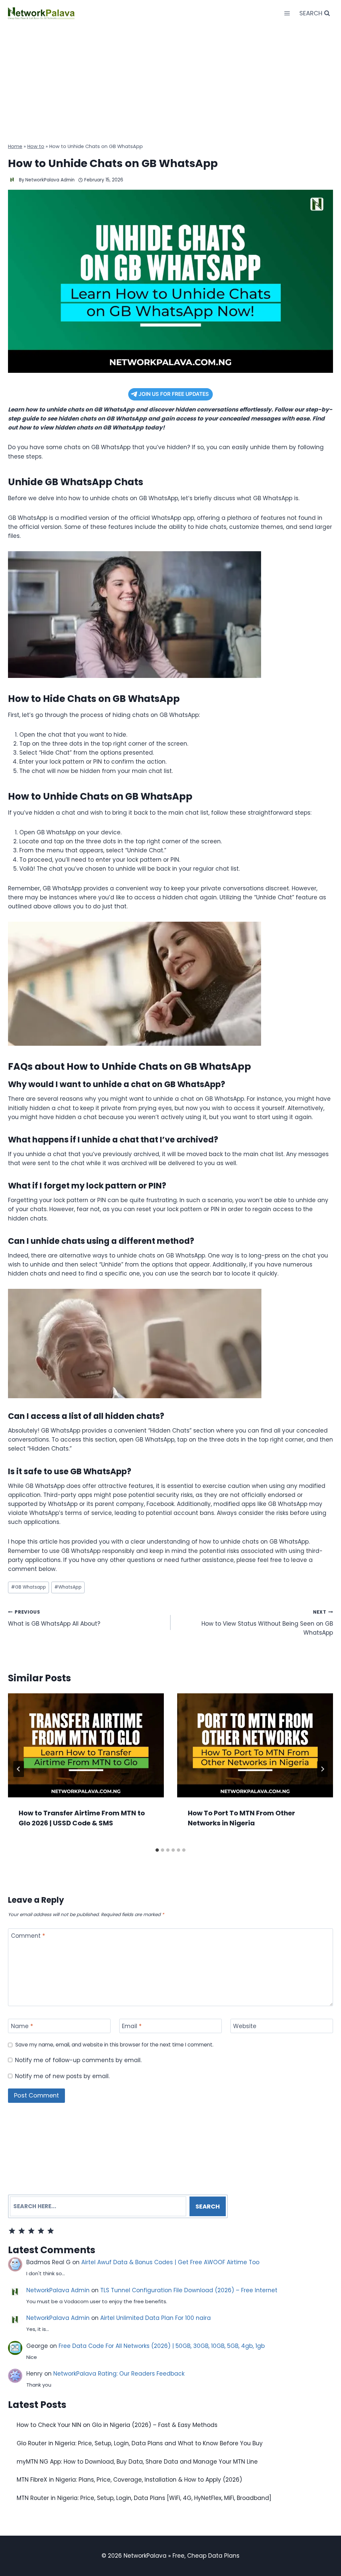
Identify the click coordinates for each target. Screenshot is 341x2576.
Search (208, 2206)
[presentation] (86, 1745)
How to (36, 146)
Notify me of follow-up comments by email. (78, 2060)
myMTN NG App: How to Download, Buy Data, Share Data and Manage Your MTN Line (137, 2462)
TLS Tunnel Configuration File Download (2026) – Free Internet (189, 2290)
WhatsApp (68, 1587)
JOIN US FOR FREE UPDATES (174, 394)
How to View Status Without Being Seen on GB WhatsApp (267, 1623)
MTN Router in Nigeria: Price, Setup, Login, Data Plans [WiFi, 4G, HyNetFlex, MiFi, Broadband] (144, 2498)
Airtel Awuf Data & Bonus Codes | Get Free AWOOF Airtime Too (170, 2262)
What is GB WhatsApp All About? (54, 1618)
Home (15, 146)
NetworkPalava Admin (50, 180)
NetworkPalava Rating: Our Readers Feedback (119, 2374)
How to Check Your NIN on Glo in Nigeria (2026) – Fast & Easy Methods (117, 2425)
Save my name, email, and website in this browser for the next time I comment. (114, 2045)
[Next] (322, 1769)
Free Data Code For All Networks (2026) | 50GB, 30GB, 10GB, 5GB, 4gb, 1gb (162, 2346)
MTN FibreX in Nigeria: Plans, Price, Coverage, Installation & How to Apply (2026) (129, 2480)
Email (132, 2026)
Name (22, 2026)
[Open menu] (287, 13)
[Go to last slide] (19, 1769)
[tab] (157, 1850)
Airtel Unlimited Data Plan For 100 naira (156, 2318)
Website (245, 2026)
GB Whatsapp (28, 1587)
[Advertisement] (170, 77)
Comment (28, 1936)
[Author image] (12, 180)
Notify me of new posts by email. (62, 2076)
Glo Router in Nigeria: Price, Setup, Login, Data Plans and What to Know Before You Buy (140, 2443)
